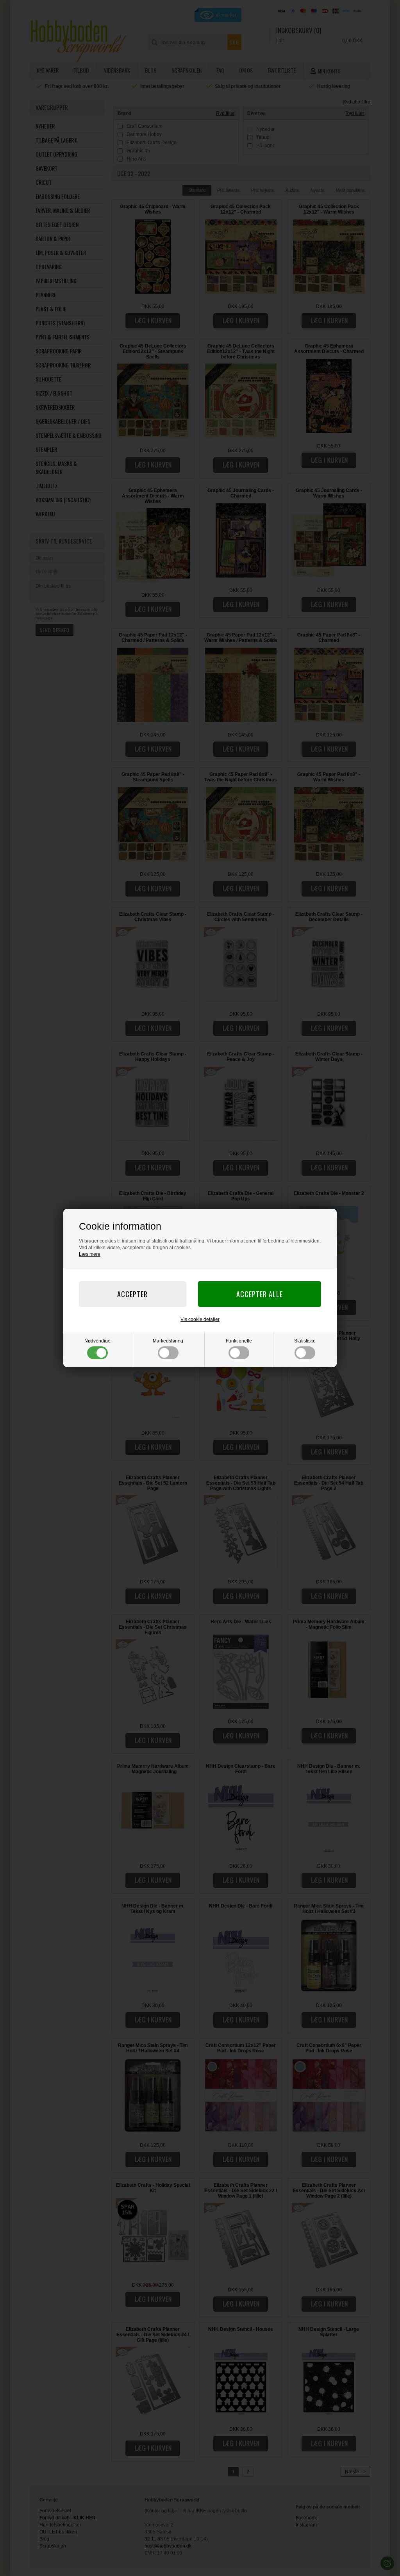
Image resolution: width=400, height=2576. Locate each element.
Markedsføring (168, 1341)
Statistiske (305, 1341)
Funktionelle (239, 1341)
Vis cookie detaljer (200, 1319)
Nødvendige (97, 1341)
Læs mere (90, 1254)
